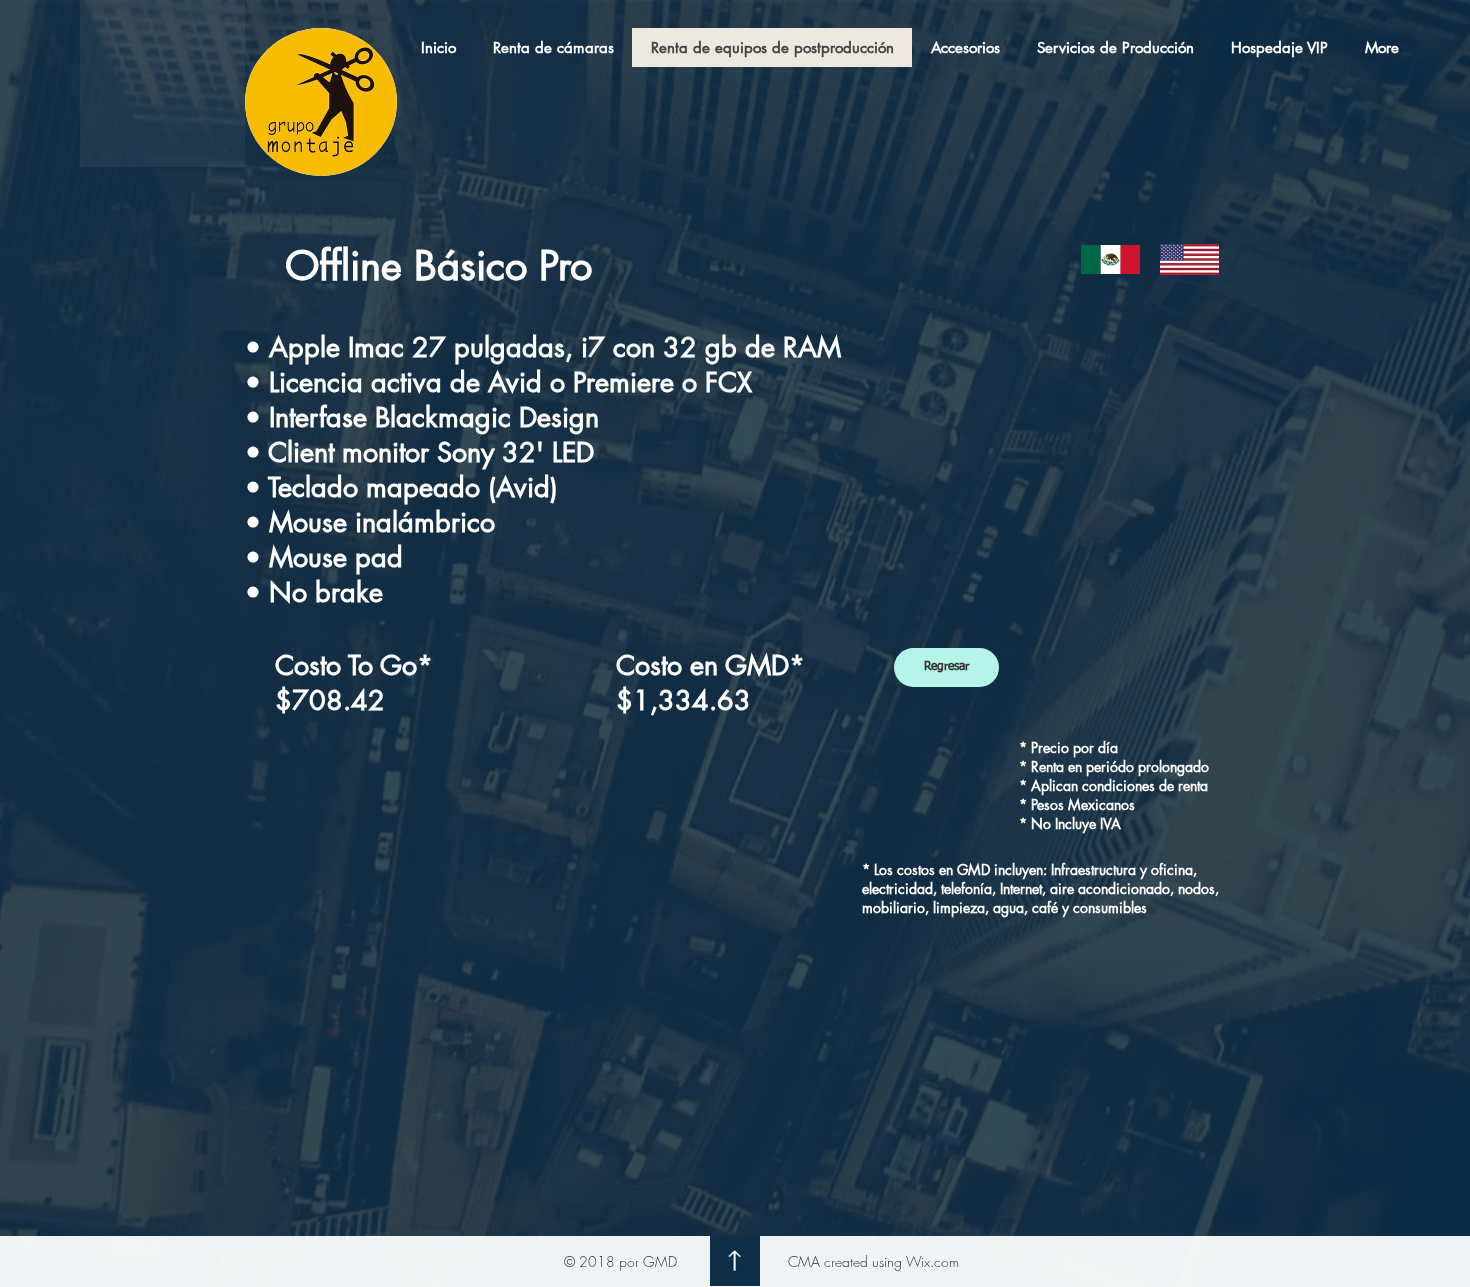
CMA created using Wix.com (873, 1261)
